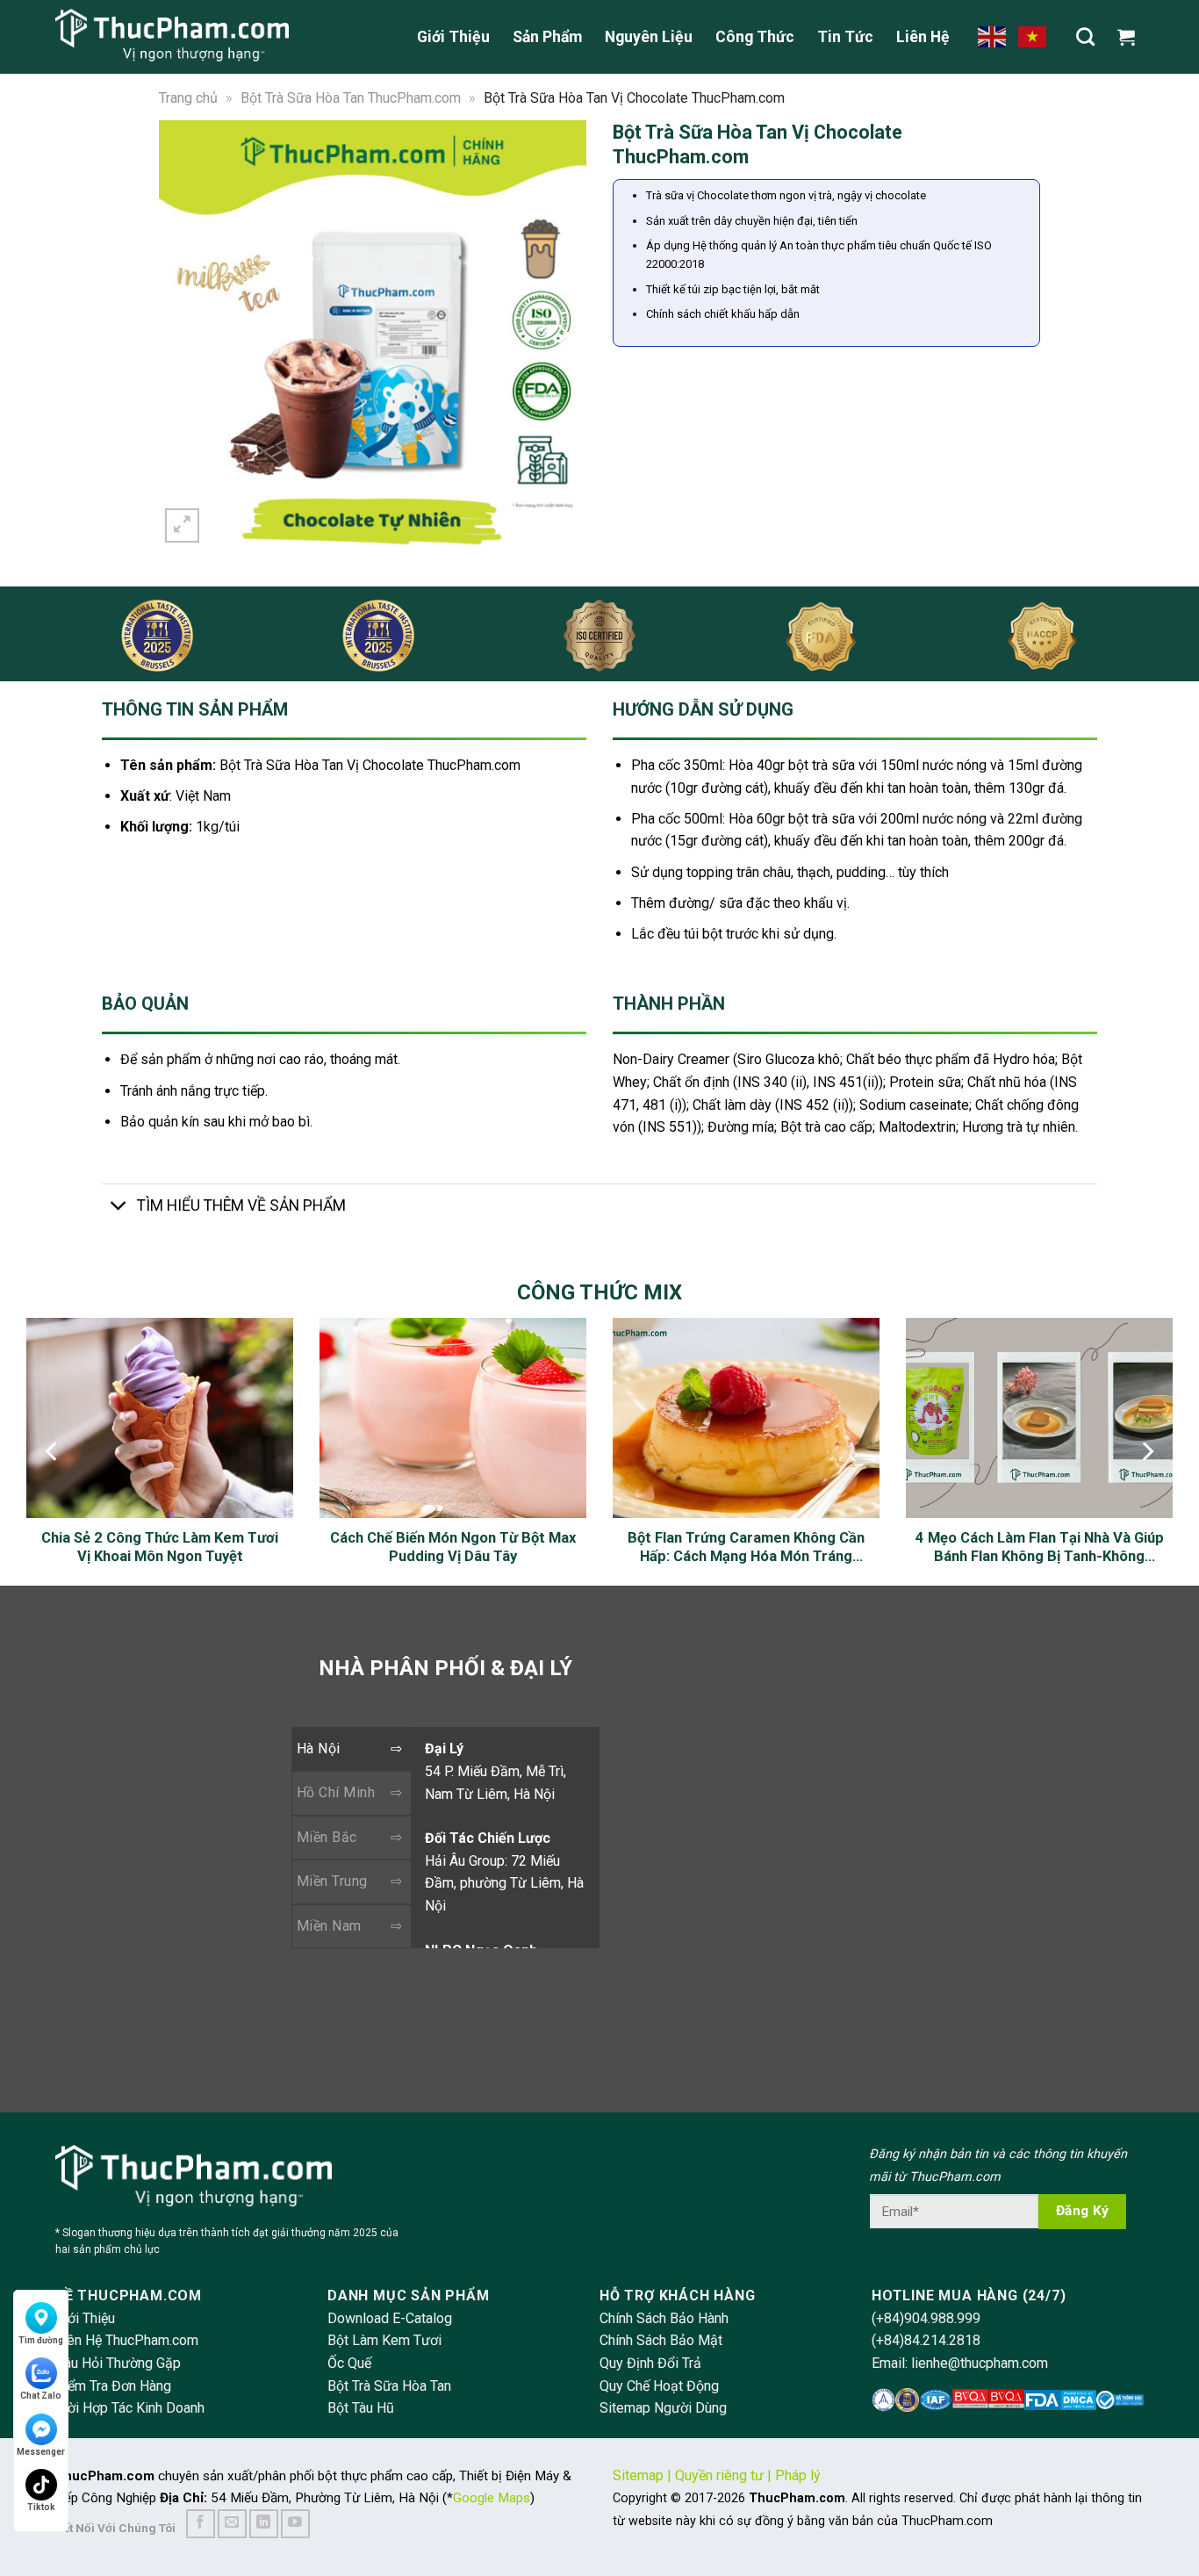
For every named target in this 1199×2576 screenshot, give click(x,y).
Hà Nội (319, 1749)
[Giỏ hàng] (1131, 37)
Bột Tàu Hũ (361, 2408)
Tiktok (41, 2507)
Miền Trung (332, 1881)
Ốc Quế (349, 2363)
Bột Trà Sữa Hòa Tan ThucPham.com (351, 98)
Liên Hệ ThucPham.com (127, 2340)
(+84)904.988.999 (926, 2318)
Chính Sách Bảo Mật (661, 2340)
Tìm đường (41, 2340)
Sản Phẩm (547, 37)
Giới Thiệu (453, 37)
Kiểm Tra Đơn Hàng (113, 2386)
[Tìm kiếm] (1085, 36)
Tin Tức (845, 37)
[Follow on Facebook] (201, 2524)
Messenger (41, 2452)
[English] (993, 36)
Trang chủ (188, 98)
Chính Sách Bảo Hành (664, 2318)
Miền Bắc (327, 1837)
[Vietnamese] (1033, 36)
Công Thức (755, 37)
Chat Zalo (41, 2396)
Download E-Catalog (390, 2318)
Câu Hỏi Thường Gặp (118, 2363)
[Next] (562, 333)
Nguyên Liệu (649, 37)
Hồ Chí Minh (336, 1792)
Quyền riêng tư (719, 2475)
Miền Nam (329, 1926)
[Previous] (183, 333)
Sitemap (638, 2475)
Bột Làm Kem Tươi (384, 2340)
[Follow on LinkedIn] (264, 2524)
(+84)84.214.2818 (926, 2340)
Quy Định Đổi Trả (650, 2363)
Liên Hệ (923, 37)
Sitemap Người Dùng (663, 2408)
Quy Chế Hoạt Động (659, 2386)
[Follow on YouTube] (295, 2524)
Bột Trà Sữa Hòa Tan (389, 2386)
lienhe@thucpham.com (980, 2363)
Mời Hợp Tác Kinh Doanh (130, 2408)
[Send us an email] (232, 2524)
